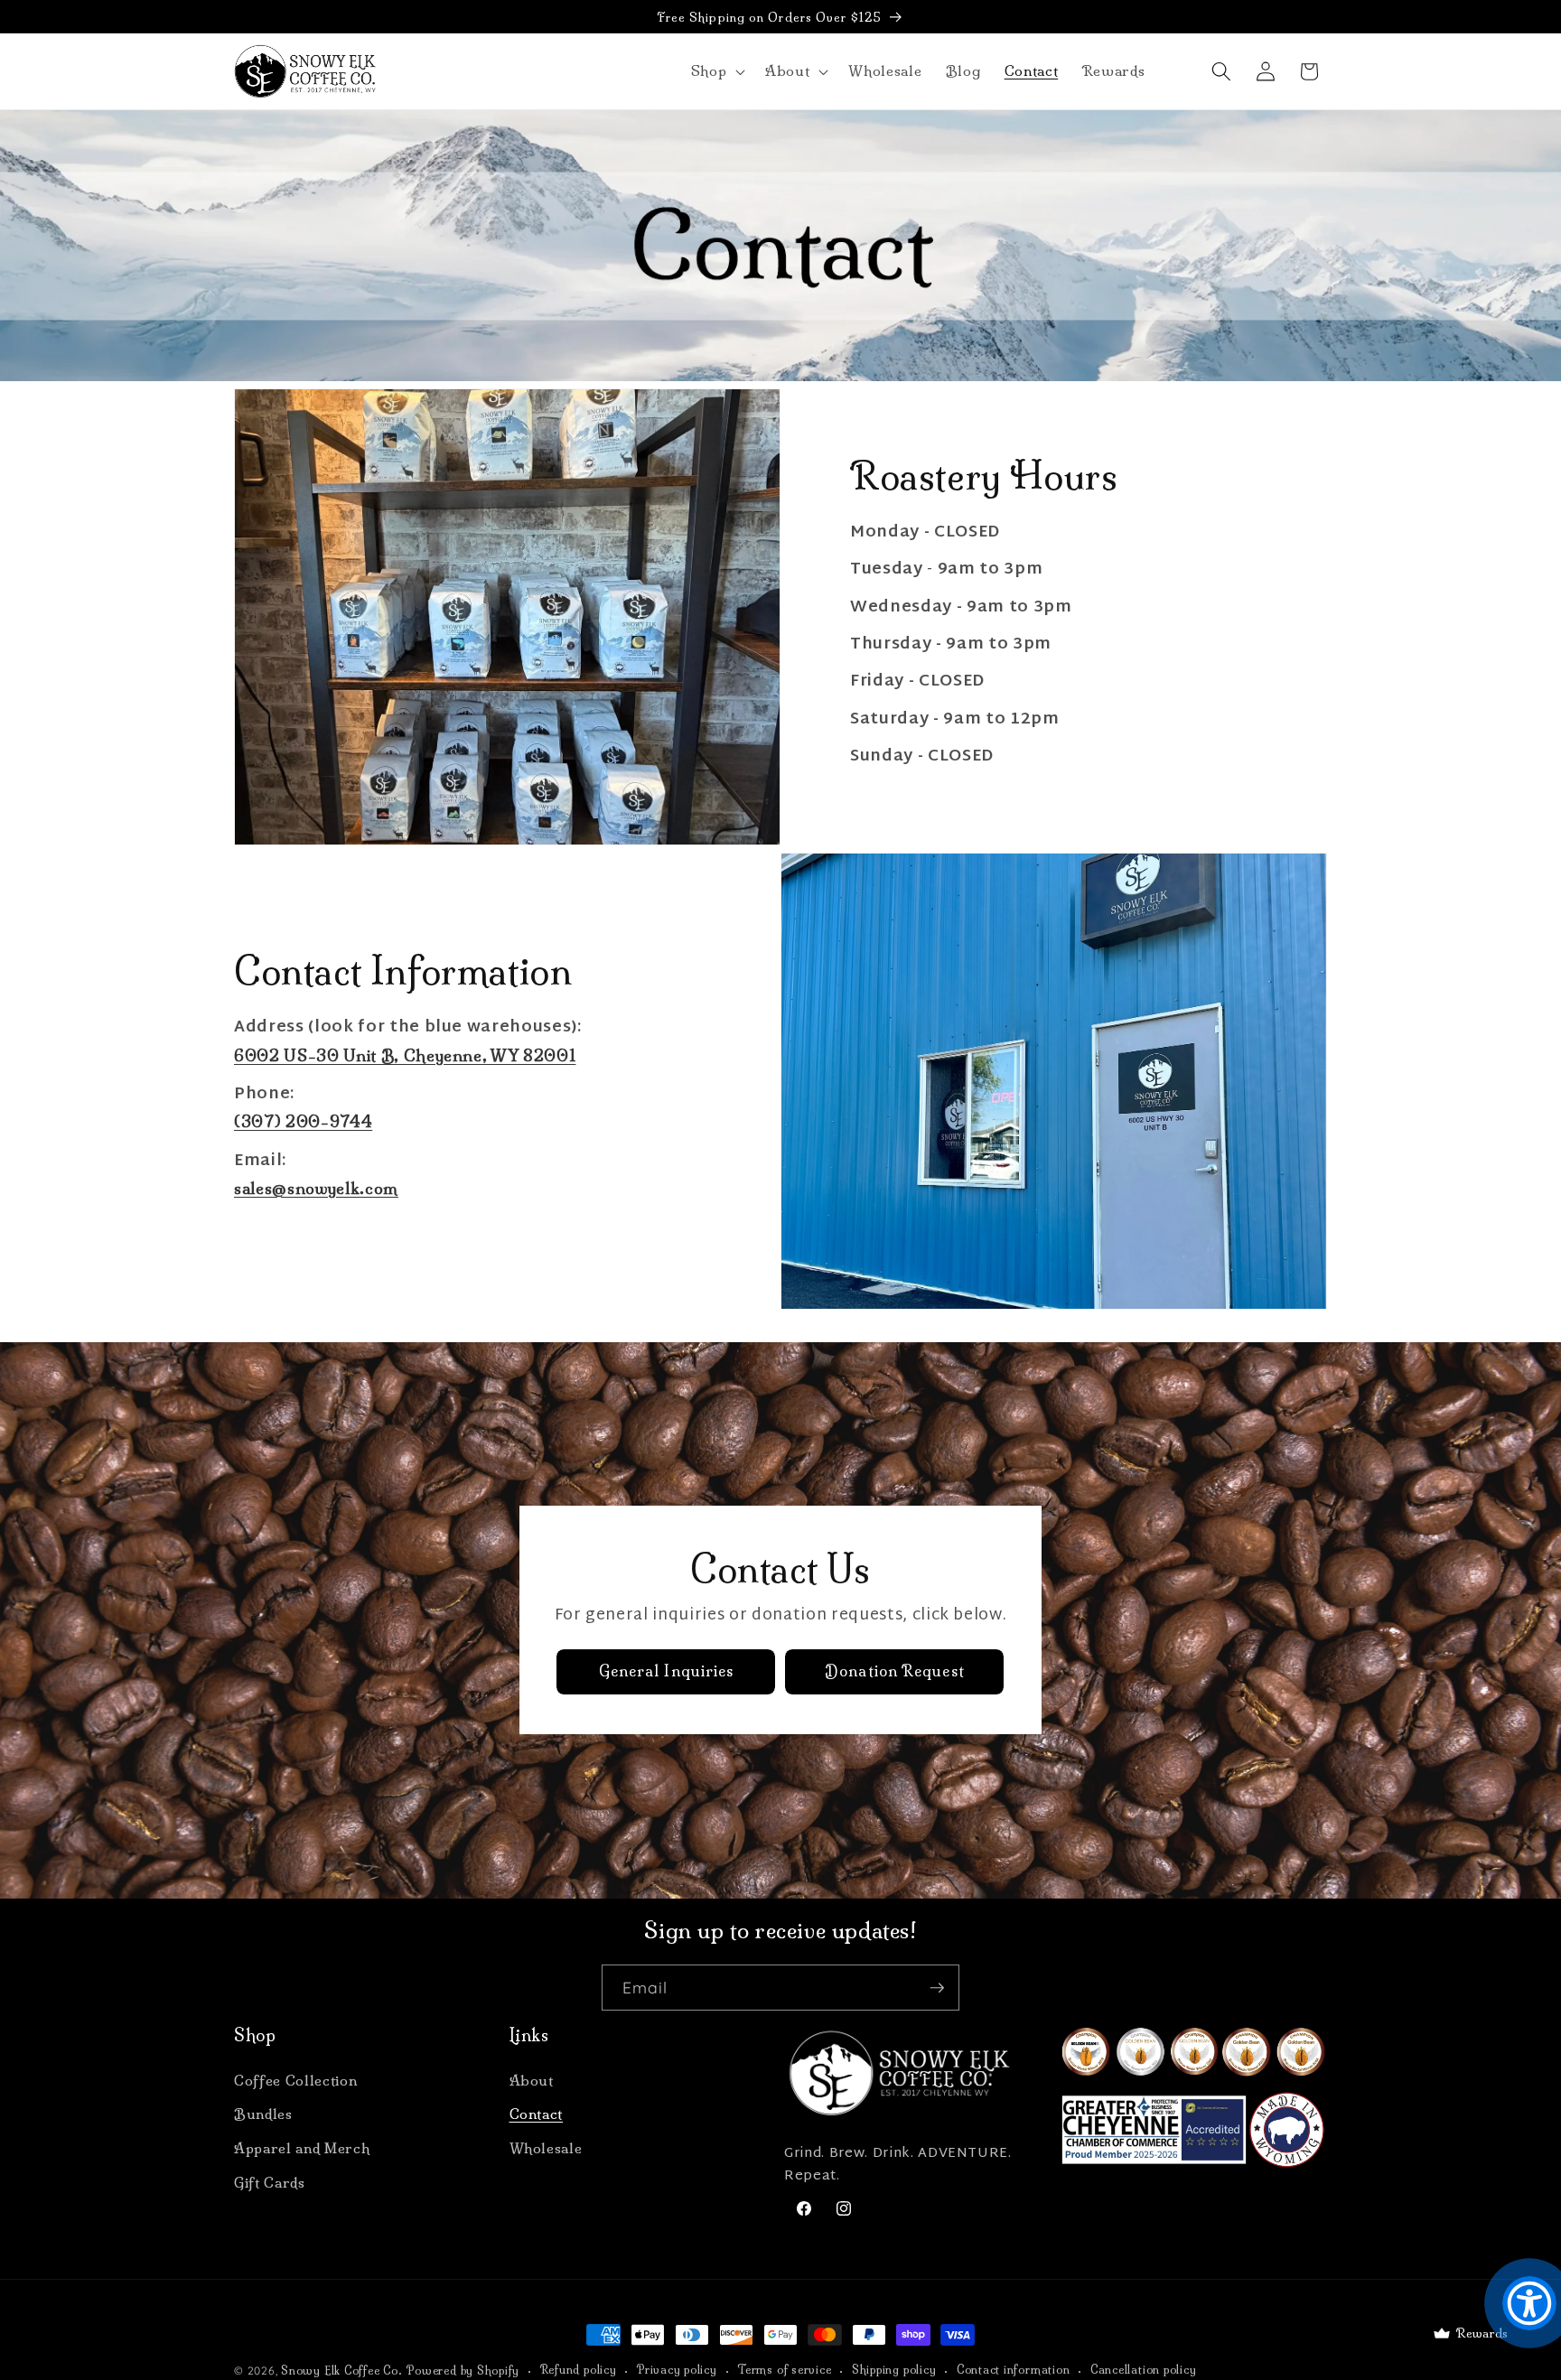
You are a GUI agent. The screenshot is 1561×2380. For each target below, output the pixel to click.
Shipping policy (894, 2370)
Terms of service (784, 2370)
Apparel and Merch (302, 2148)
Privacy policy (677, 2370)
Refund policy (579, 2370)
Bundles (263, 2114)
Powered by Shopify (463, 2371)
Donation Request (895, 1672)
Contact (537, 2114)
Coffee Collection (295, 2081)
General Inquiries (667, 1672)
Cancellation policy (1144, 2370)
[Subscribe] (937, 1988)
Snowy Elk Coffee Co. (341, 2371)
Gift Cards (270, 2183)
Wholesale (546, 2148)
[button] (716, 71)
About (532, 2081)
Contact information (1014, 2370)
